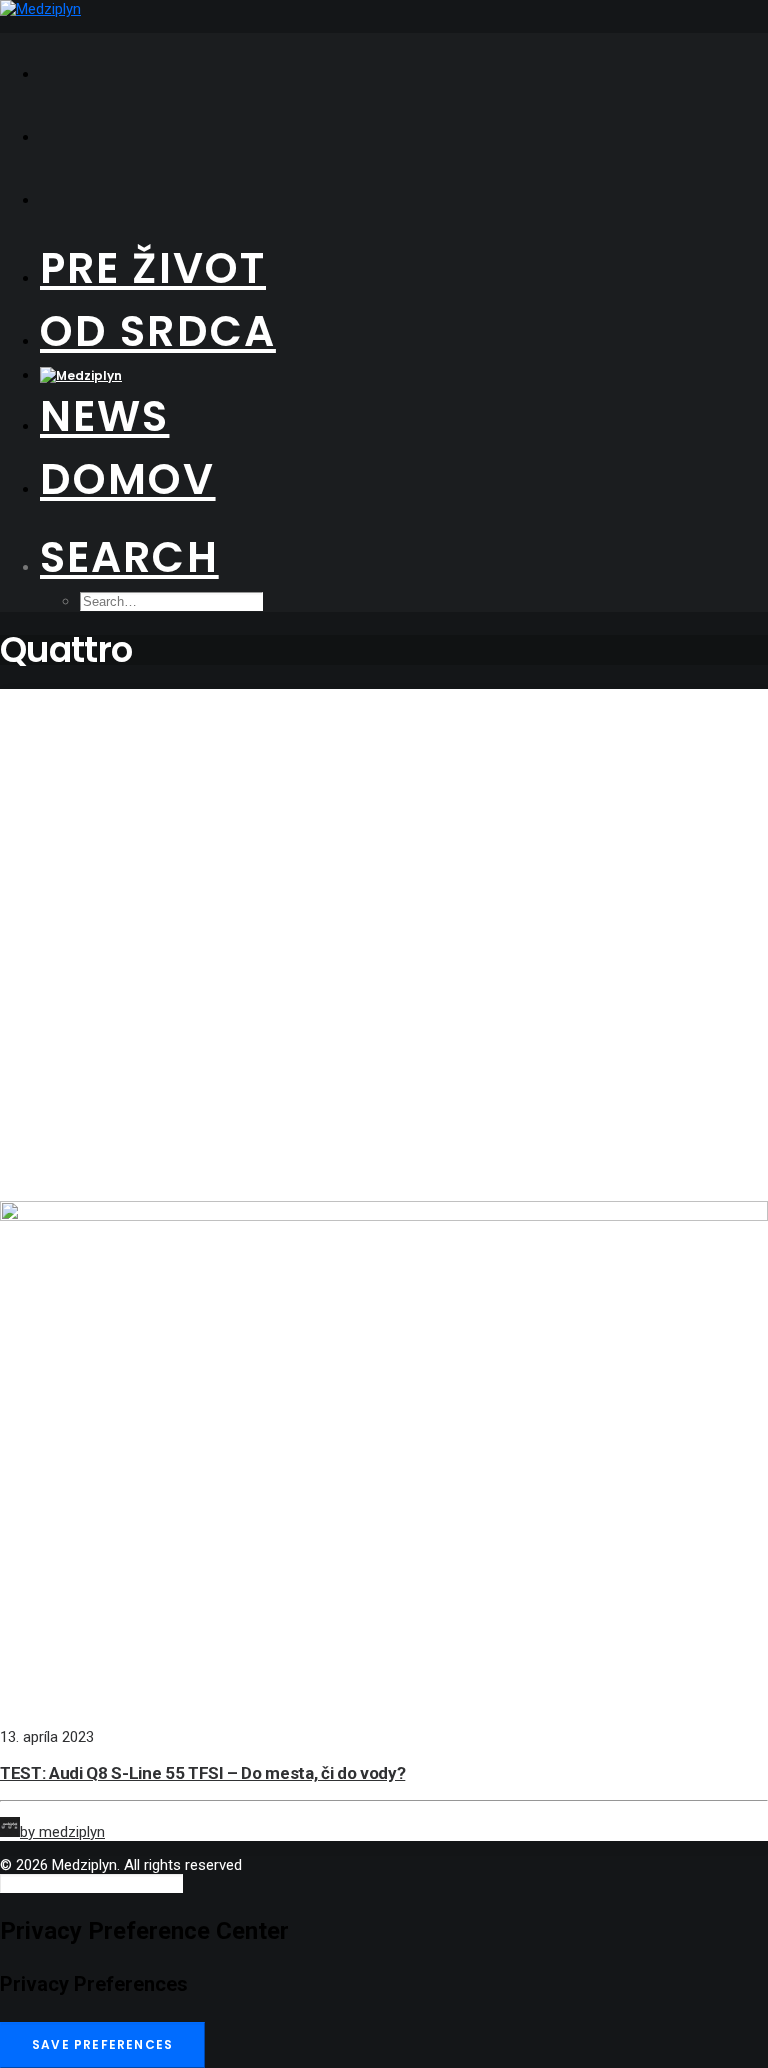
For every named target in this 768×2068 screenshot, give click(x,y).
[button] (129, 557)
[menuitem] (404, 64)
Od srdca (158, 331)
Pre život (153, 268)
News (104, 416)
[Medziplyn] (384, 9)
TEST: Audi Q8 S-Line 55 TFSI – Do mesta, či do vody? (202, 1773)
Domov (128, 479)
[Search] (91, 1883)
